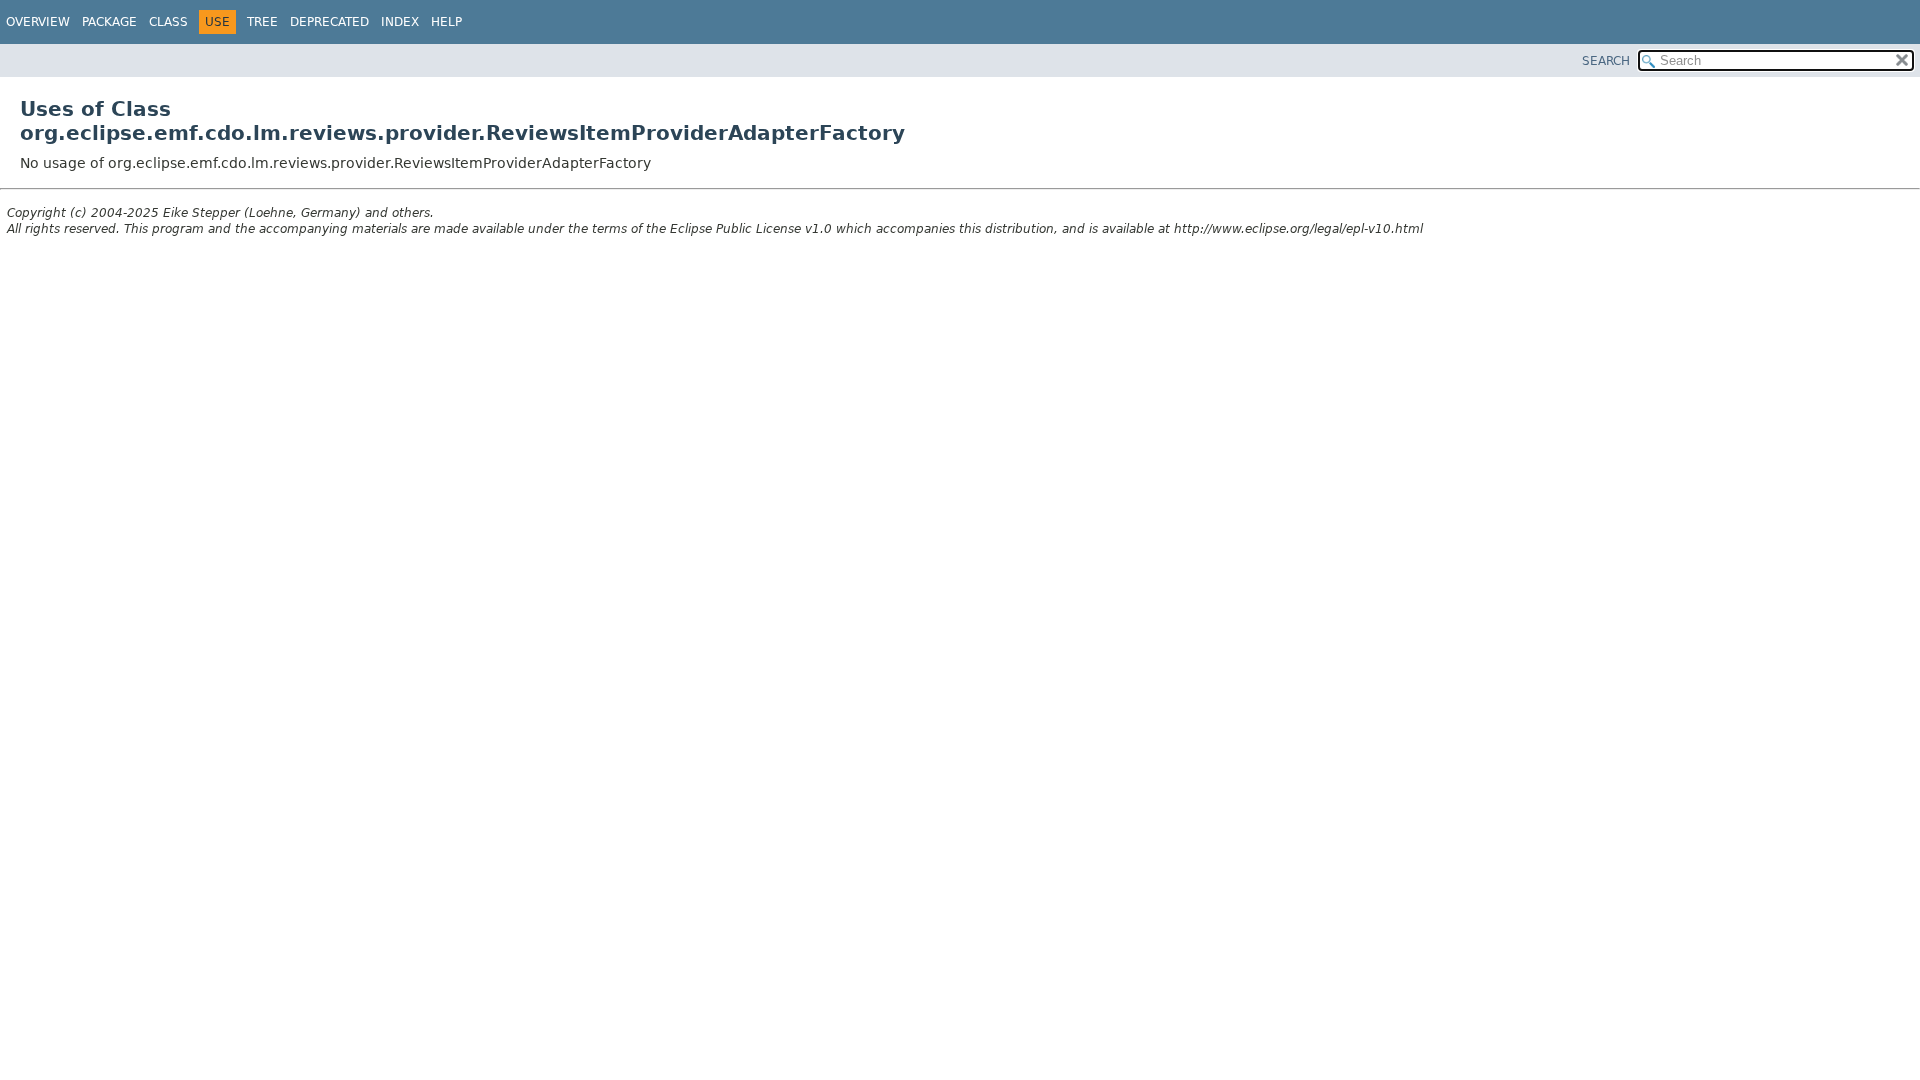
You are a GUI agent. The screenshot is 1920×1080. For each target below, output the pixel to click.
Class (168, 22)
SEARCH (1606, 61)
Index (400, 22)
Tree (262, 22)
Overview (38, 22)
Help (446, 22)
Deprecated (329, 22)
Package (109, 22)
